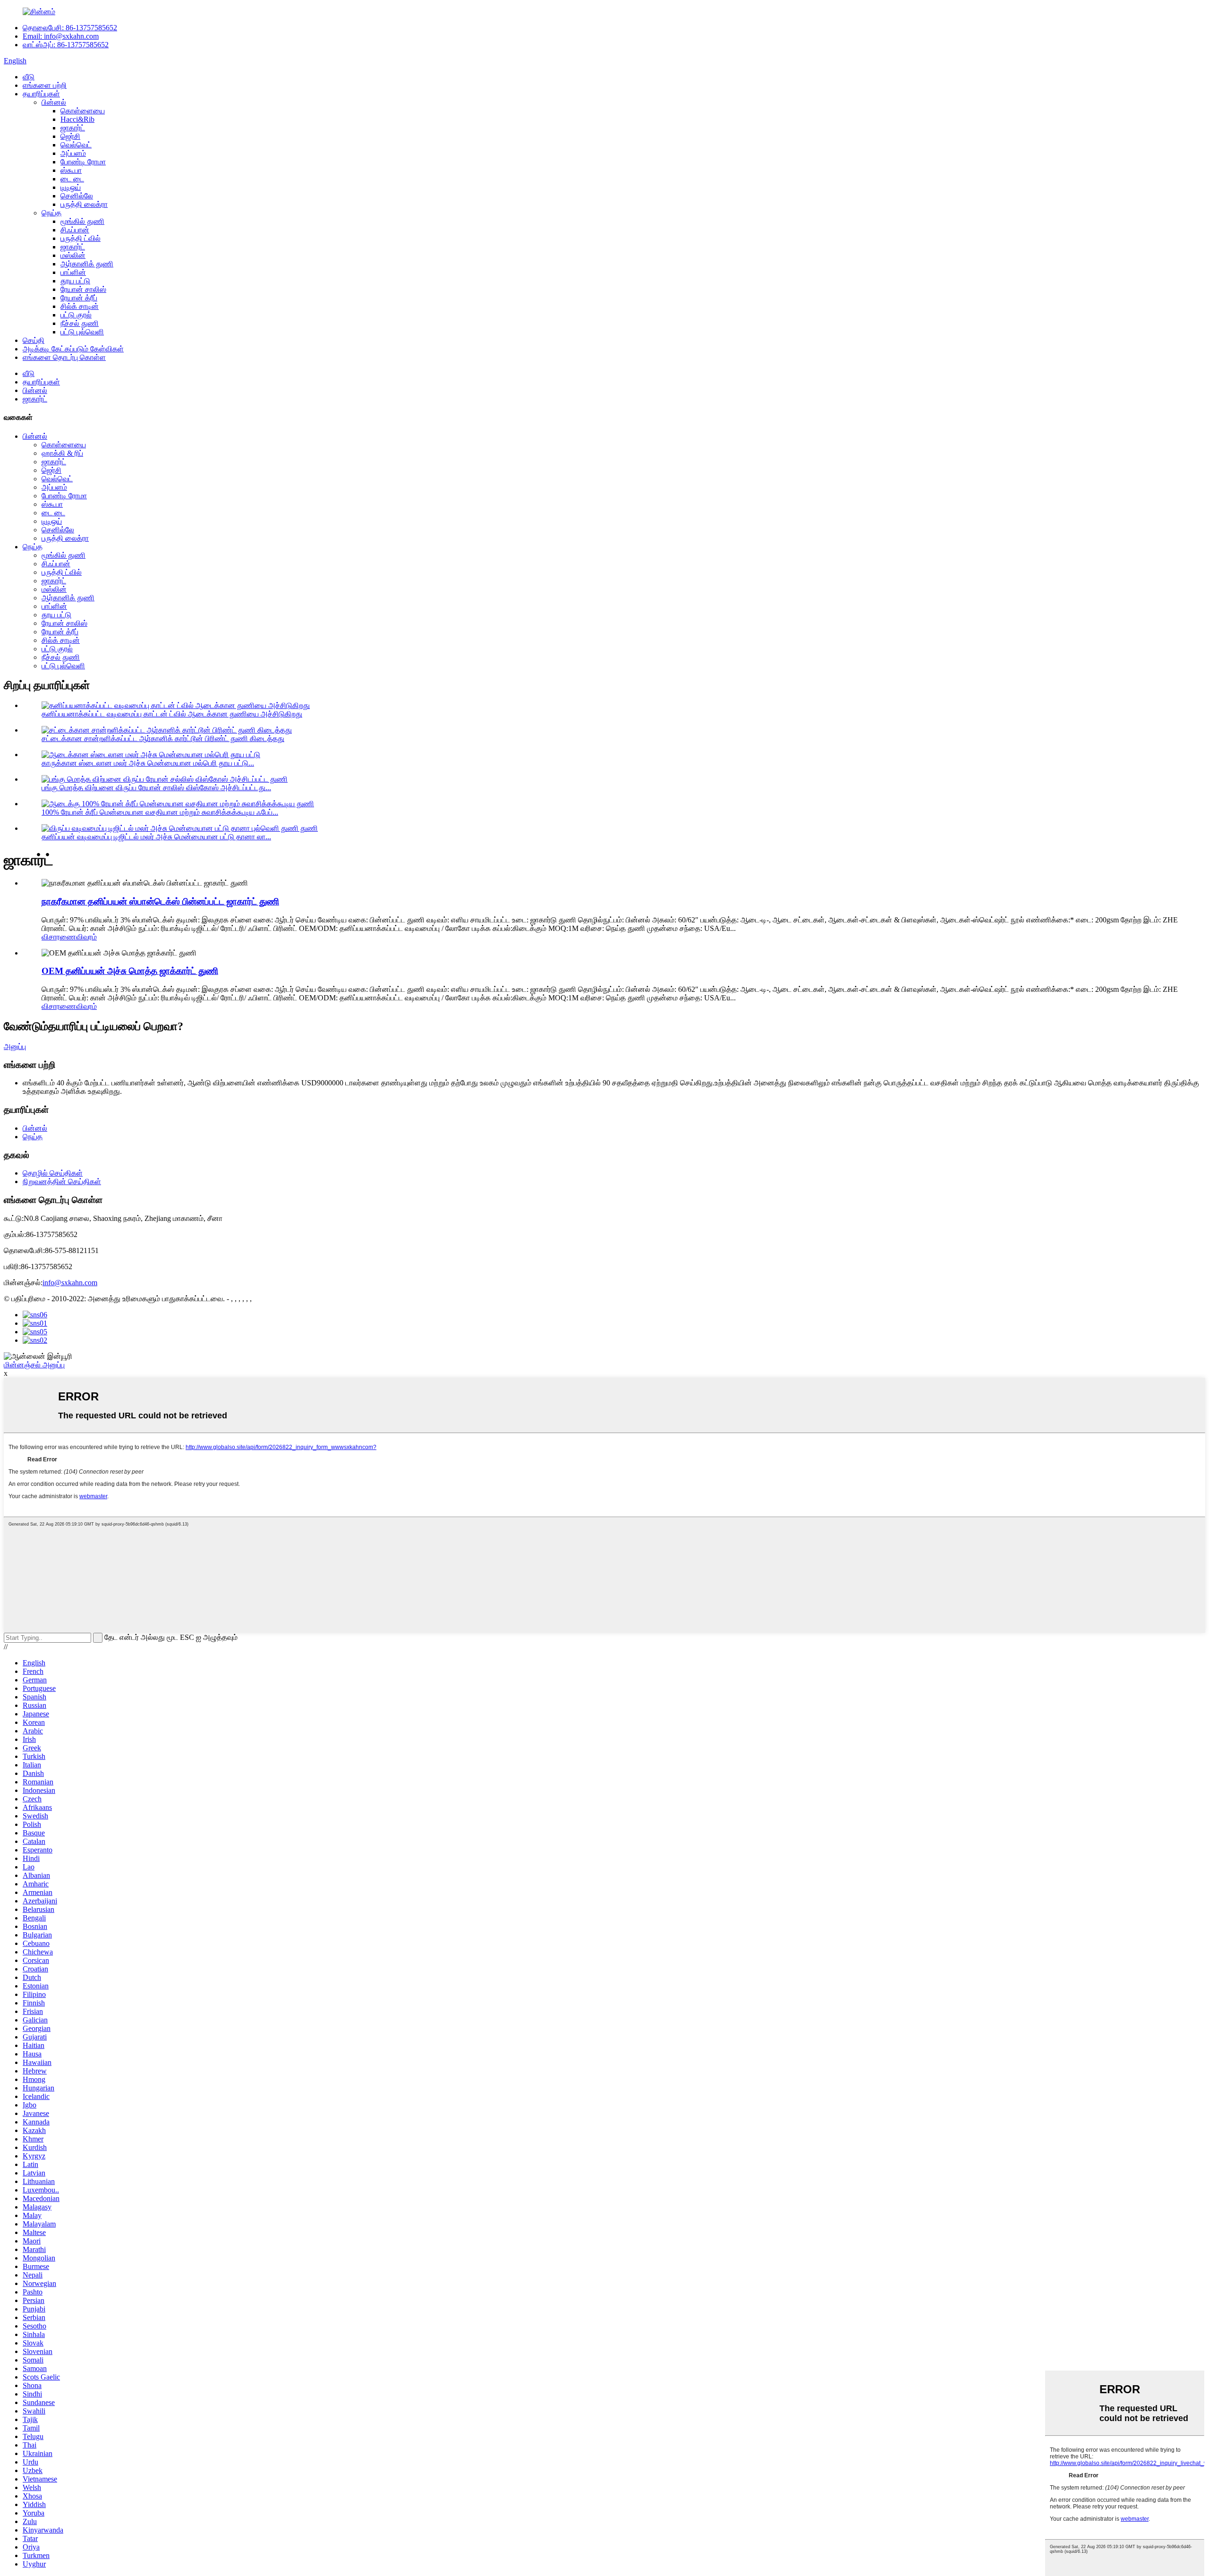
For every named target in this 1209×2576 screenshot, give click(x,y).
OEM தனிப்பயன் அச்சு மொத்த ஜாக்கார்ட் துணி (130, 971)
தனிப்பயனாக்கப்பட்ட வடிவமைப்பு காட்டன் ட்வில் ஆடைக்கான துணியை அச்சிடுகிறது (172, 714)
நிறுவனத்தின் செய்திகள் (62, 1181)
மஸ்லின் (73, 255)
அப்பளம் (73, 153)
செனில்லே (77, 196)
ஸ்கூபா (71, 170)
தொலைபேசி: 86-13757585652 (70, 28)
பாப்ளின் (73, 272)
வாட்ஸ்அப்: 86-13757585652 (66, 45)
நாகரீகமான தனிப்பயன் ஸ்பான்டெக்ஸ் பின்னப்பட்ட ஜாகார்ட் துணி (160, 901)
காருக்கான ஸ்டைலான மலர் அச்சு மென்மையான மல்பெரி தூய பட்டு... (148, 763)
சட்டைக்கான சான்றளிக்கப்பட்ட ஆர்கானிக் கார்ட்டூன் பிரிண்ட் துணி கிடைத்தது (163, 738)
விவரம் (86, 937)
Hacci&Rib (77, 119)
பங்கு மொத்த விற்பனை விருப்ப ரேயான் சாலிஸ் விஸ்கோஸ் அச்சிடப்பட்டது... (156, 788)
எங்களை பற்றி (45, 85)
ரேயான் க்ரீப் (79, 298)
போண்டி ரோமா (83, 162)
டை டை (72, 179)
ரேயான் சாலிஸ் (83, 289)
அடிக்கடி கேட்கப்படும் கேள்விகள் (73, 349)
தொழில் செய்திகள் (53, 1173)
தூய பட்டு (75, 281)
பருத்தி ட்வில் (81, 238)
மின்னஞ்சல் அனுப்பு (34, 1365)
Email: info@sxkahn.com (61, 36)
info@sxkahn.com (70, 1283)
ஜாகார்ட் (73, 128)
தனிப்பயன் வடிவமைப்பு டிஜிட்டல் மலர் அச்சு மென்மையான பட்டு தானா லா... (156, 837)
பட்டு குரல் (76, 315)
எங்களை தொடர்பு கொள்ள (64, 357)
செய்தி (34, 340)
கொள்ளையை (83, 111)
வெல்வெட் (76, 145)
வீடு (29, 77)
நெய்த (51, 213)
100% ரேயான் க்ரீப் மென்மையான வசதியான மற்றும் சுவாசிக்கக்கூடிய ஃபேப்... (160, 812)
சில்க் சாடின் (80, 306)
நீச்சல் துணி (80, 323)
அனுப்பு (15, 1046)
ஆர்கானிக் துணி (87, 264)
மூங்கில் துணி (82, 221)
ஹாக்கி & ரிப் (62, 453)
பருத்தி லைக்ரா (84, 204)
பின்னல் (54, 102)
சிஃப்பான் (75, 230)
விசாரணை (59, 937)
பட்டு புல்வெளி (82, 332)
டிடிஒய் (71, 187)
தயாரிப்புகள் (41, 94)
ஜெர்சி (70, 136)
